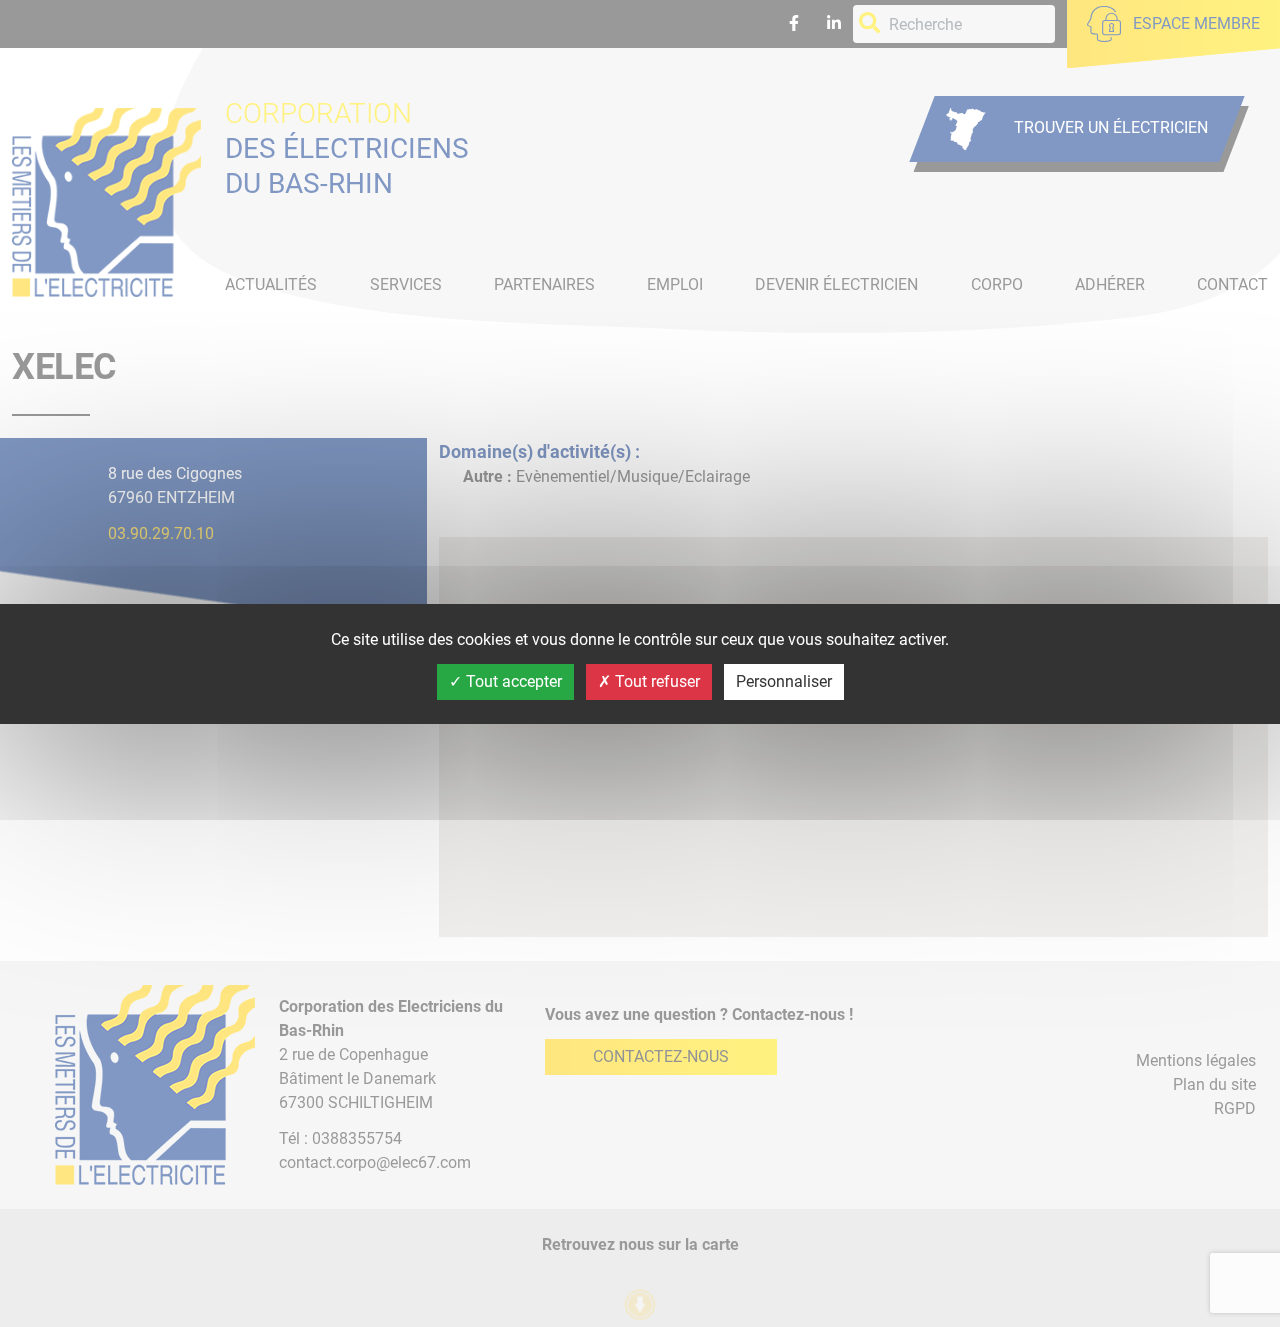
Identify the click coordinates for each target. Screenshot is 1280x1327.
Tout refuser (655, 681)
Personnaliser (784, 681)
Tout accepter (512, 681)
